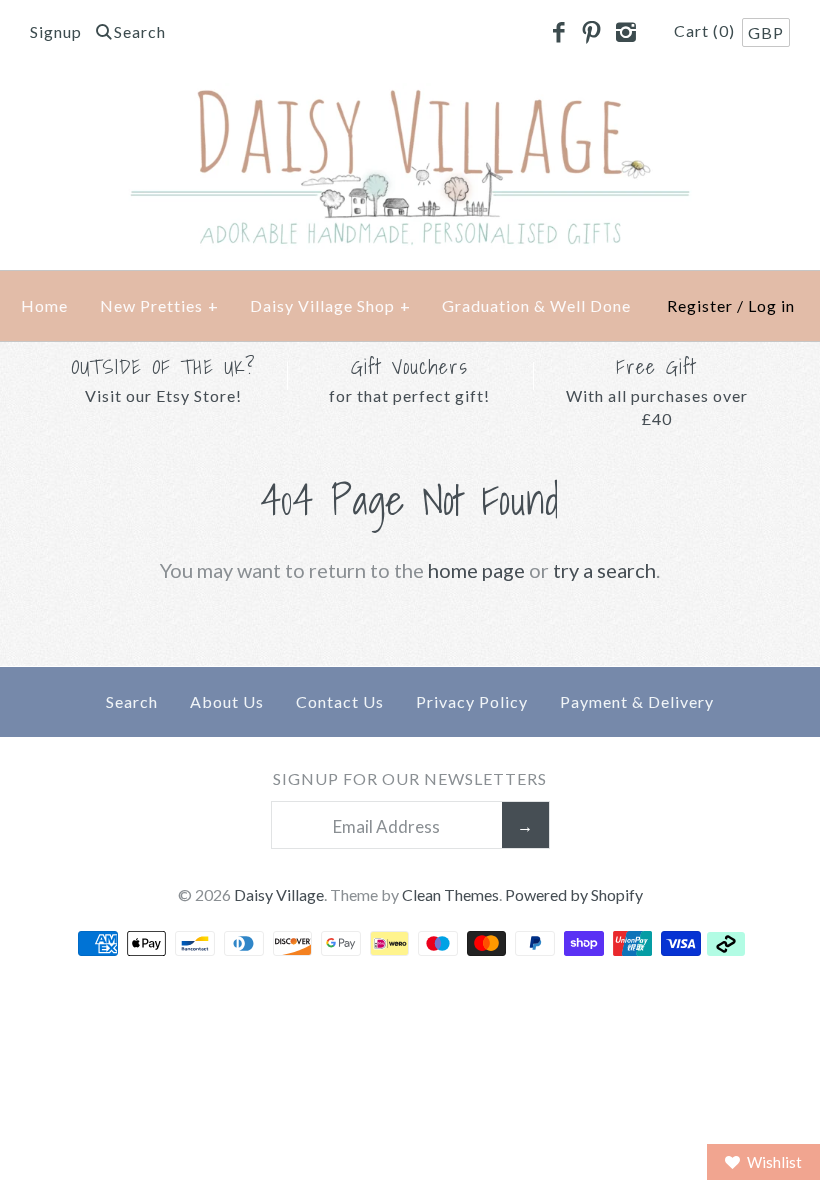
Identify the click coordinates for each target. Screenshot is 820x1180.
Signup (56, 31)
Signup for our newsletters (410, 778)
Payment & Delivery (637, 701)
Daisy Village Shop (330, 305)
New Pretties (159, 305)
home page (476, 570)
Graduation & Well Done (536, 305)
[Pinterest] (592, 33)
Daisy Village (279, 894)
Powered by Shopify (574, 894)
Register (700, 305)
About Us (227, 701)
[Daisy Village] (410, 99)
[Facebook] (558, 33)
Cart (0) (706, 30)
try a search (604, 570)
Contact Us (340, 701)
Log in (771, 305)
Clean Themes (450, 894)
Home (44, 305)
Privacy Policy (472, 701)
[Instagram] (625, 33)
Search (132, 701)
